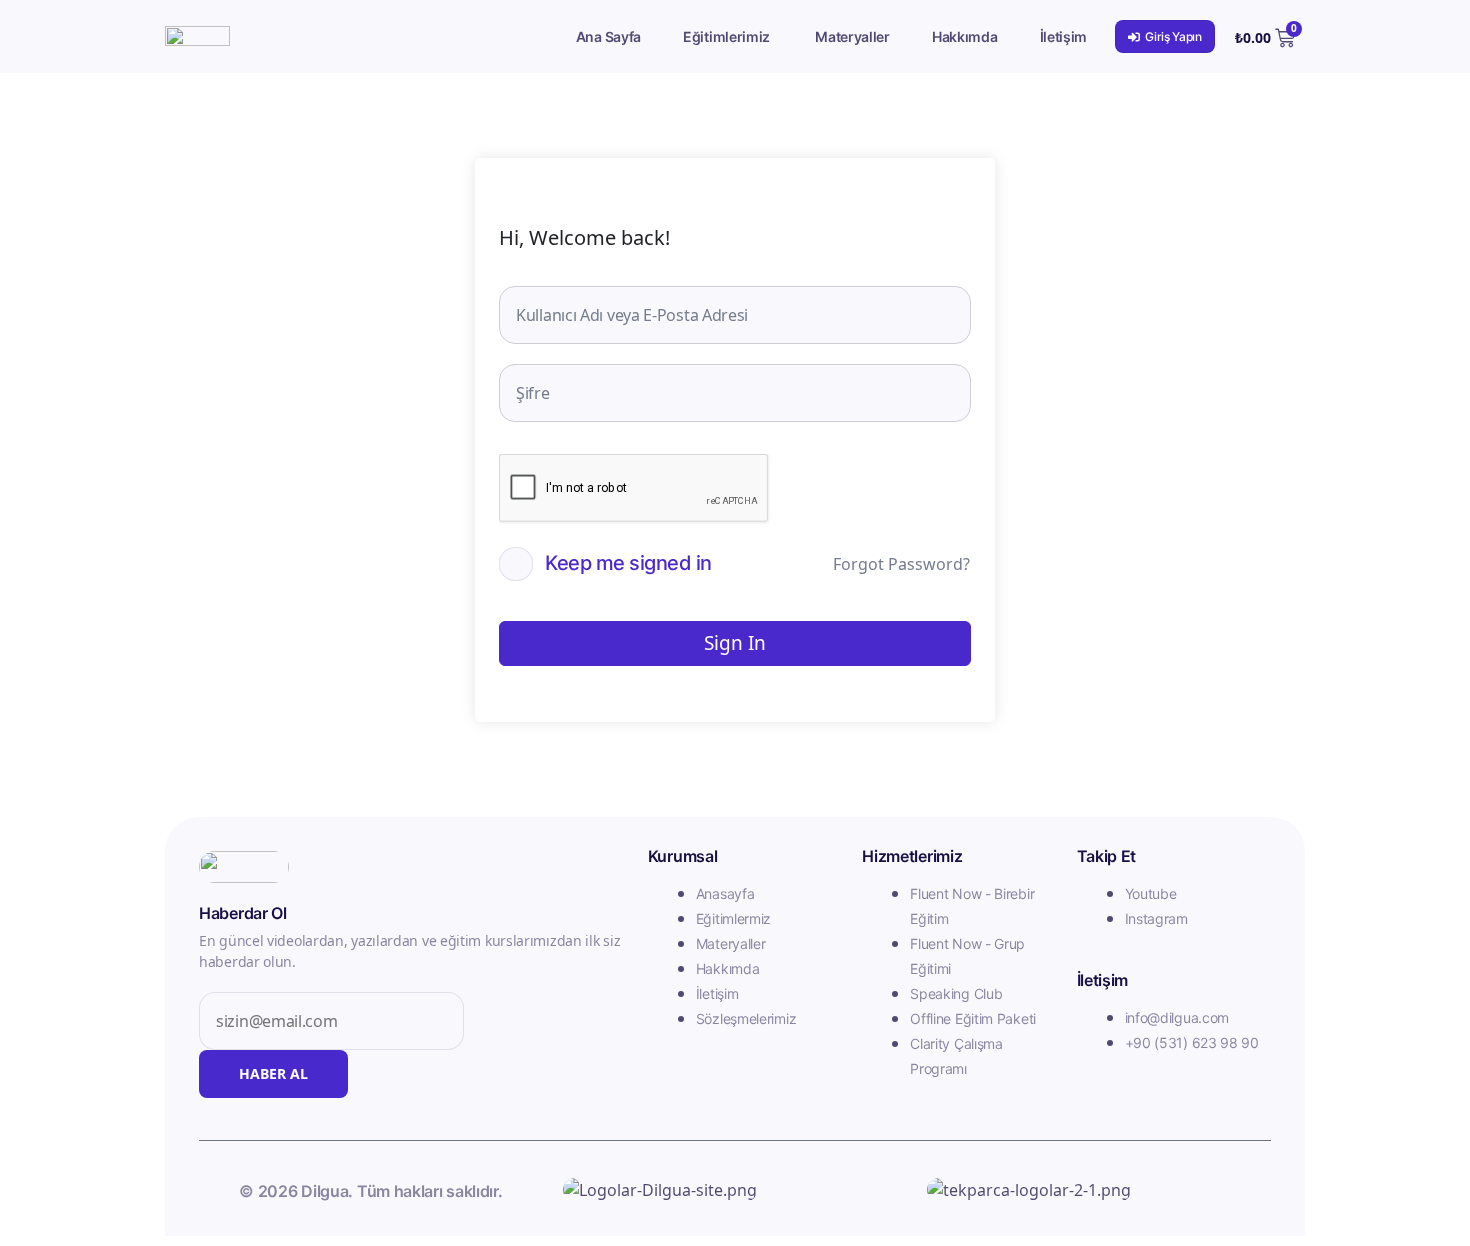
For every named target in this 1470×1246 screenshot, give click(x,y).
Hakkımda (965, 36)
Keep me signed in (628, 563)
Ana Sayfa (608, 36)
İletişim (1064, 36)
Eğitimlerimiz (726, 36)
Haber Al (273, 1073)
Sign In (735, 643)
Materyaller (852, 36)
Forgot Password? (901, 564)
